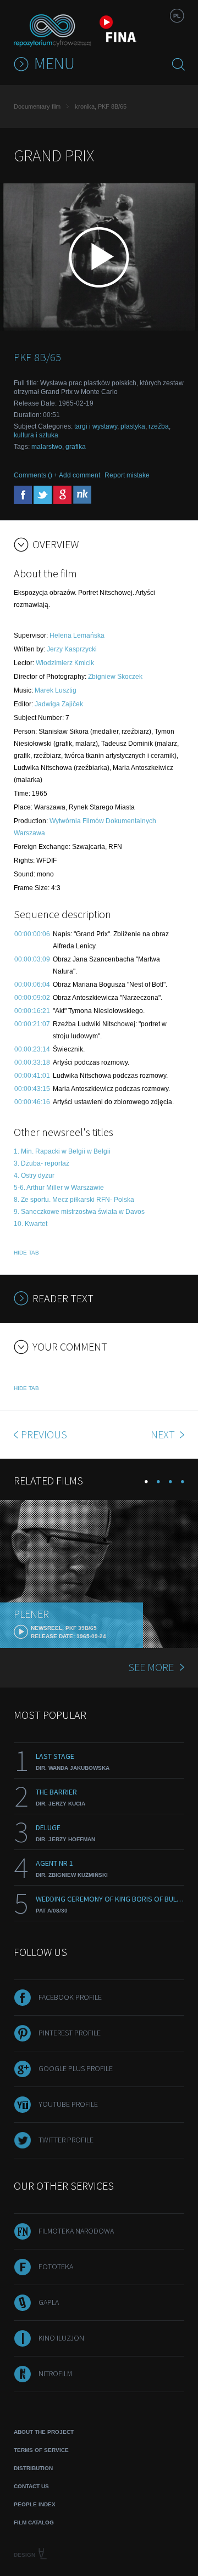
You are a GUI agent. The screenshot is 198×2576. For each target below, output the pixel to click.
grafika (76, 447)
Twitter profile (66, 2140)
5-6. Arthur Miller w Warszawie (59, 1188)
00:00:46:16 (32, 1102)
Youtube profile (68, 2104)
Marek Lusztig (56, 690)
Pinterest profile (70, 2033)
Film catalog (34, 2522)
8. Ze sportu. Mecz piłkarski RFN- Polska (74, 1200)
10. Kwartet (31, 1224)
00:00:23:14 (32, 1049)
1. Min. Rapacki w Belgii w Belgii (62, 1151)
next (164, 1434)
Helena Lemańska (77, 635)
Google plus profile (76, 2068)
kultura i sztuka (36, 435)
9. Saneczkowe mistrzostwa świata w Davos (79, 1212)
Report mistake (127, 475)
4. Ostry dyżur (34, 1175)
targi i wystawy (96, 426)
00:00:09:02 (32, 998)
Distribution (33, 2468)
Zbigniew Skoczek (115, 677)
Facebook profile (70, 1997)
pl (177, 16)
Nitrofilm (55, 2373)
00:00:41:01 (32, 1076)
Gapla (49, 2302)
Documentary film (37, 106)
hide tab (26, 1253)
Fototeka (56, 2266)
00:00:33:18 (32, 1062)
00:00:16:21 (32, 1011)
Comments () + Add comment (57, 475)
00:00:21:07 (32, 1024)
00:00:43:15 (32, 1089)
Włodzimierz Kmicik (65, 663)
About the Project (44, 2432)
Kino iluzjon (61, 2338)
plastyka (133, 426)
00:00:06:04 (32, 985)
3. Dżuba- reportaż (42, 1163)
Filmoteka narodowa (76, 2231)
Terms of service (41, 2450)
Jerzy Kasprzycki (72, 649)
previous (44, 1434)
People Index (35, 2504)
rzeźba (159, 426)
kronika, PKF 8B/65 (101, 106)
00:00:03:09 (32, 959)
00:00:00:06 (32, 934)
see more (151, 1667)
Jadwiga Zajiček (59, 704)
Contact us (31, 2486)
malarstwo (47, 447)
